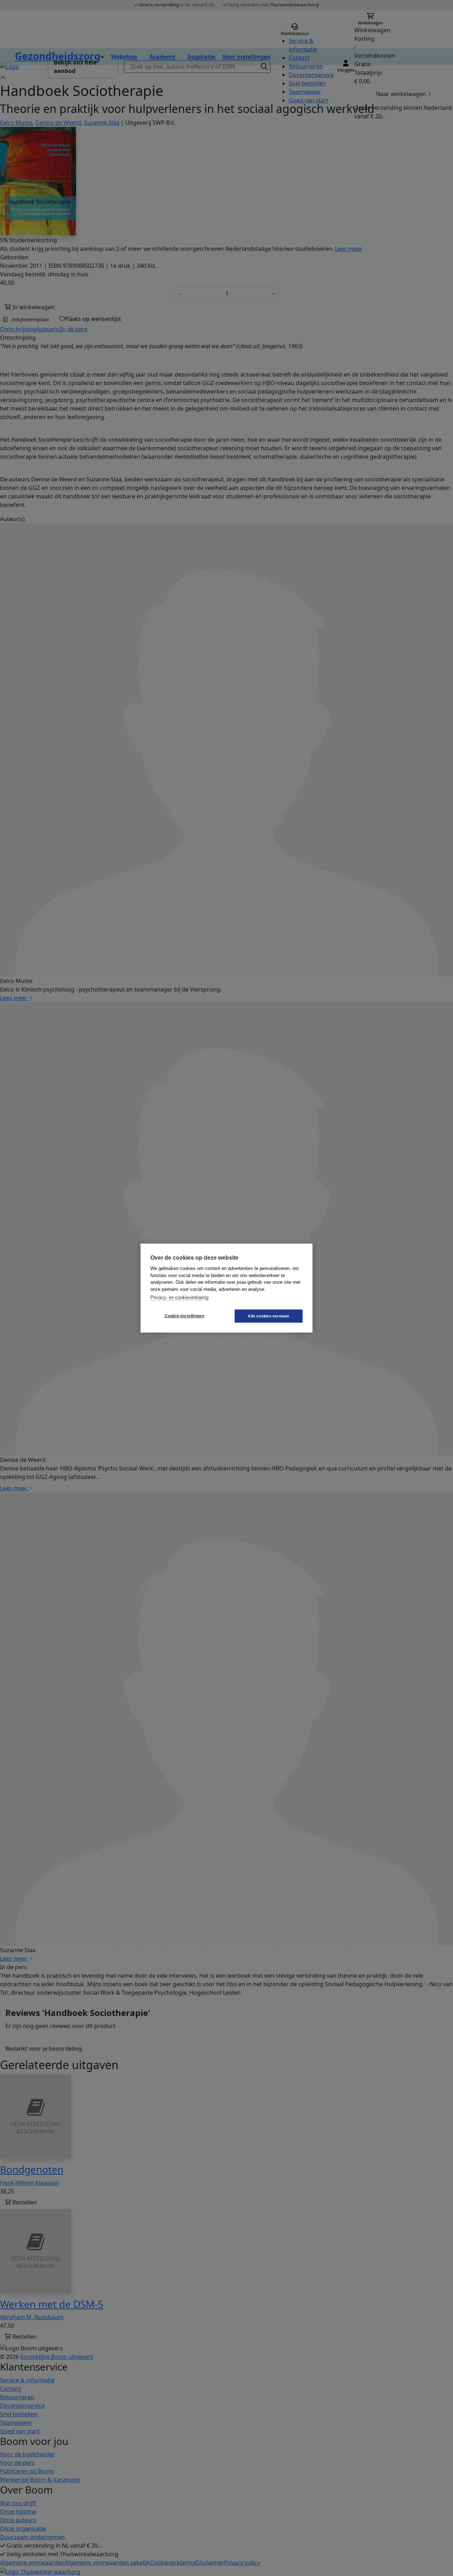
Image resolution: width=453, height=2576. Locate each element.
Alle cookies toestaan (268, 1316)
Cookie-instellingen (185, 1316)
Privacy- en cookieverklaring (179, 1297)
